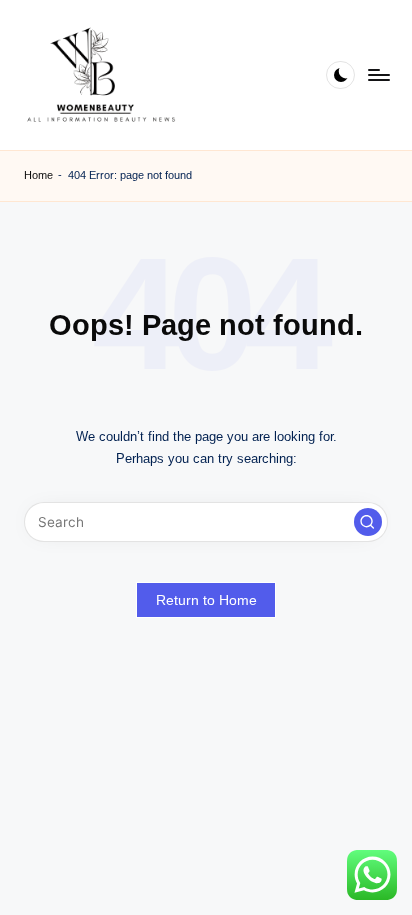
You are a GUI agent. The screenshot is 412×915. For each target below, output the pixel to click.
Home (38, 175)
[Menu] (378, 74)
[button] (368, 522)
